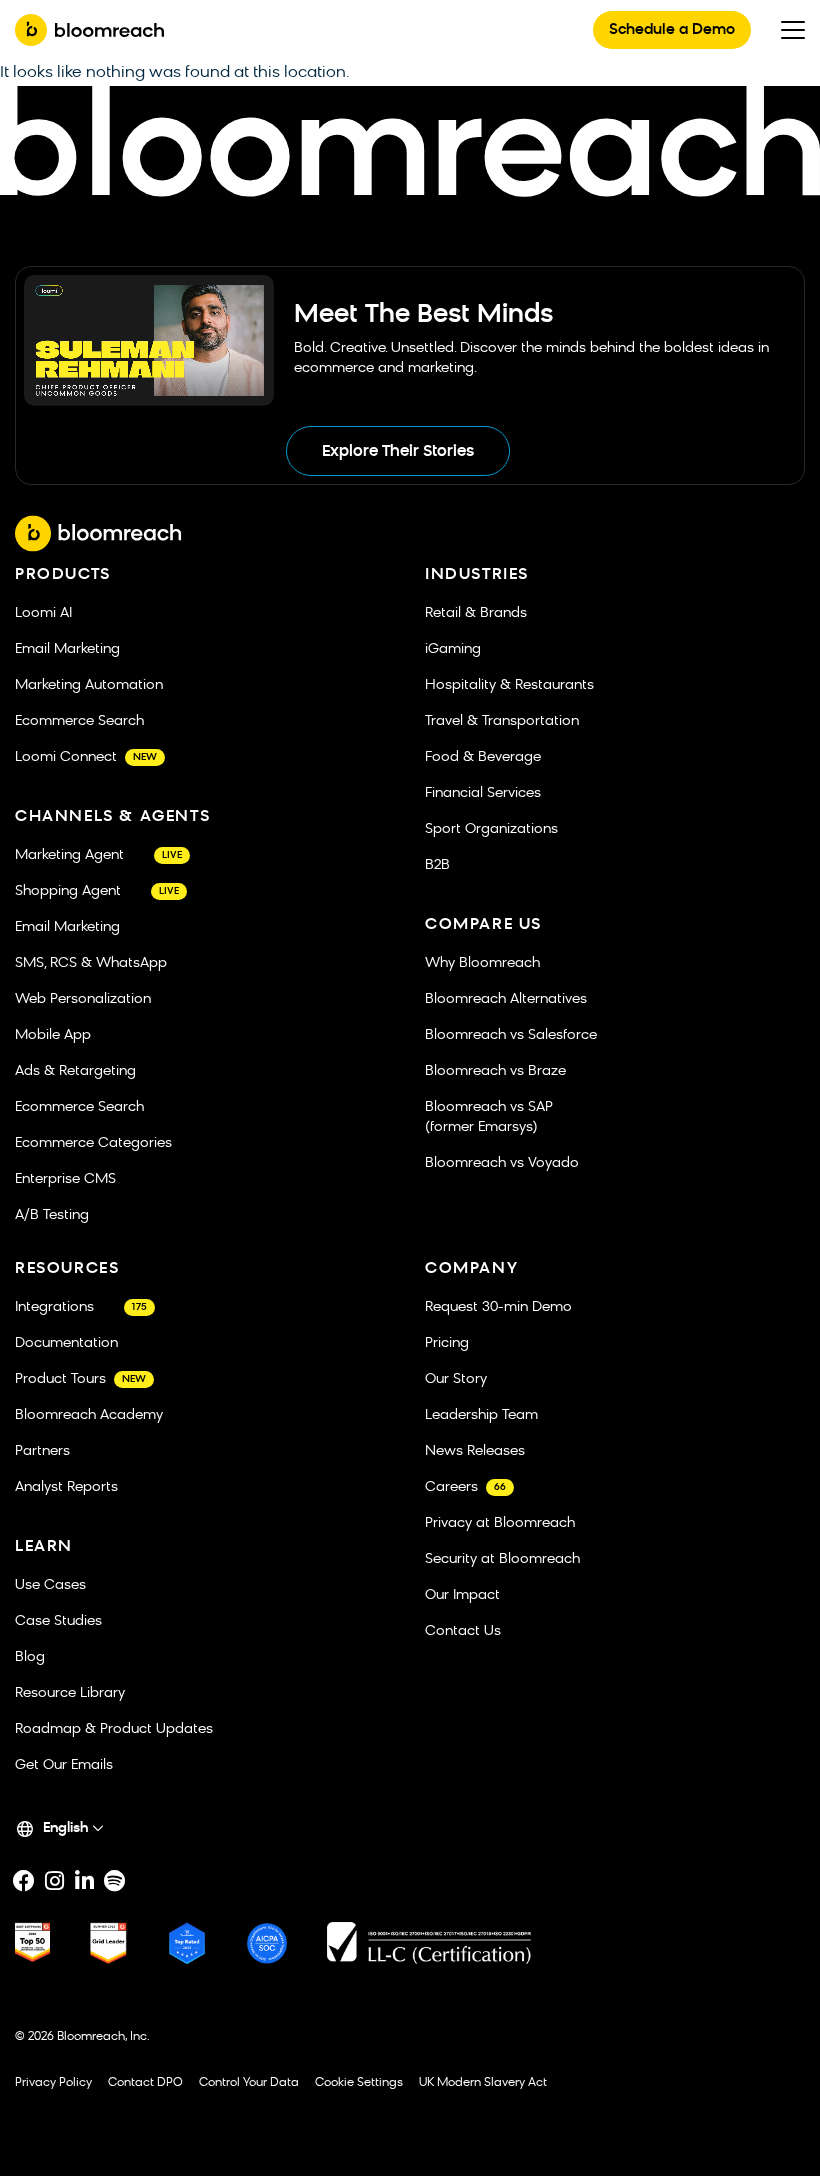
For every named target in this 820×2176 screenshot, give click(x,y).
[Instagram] (54, 1881)
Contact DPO (145, 2083)
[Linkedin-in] (84, 1881)
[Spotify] (114, 1881)
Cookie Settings (359, 2083)
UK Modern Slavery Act (483, 2083)
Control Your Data (249, 2083)
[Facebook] (24, 1881)
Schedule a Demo (672, 30)
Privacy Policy (53, 2083)
